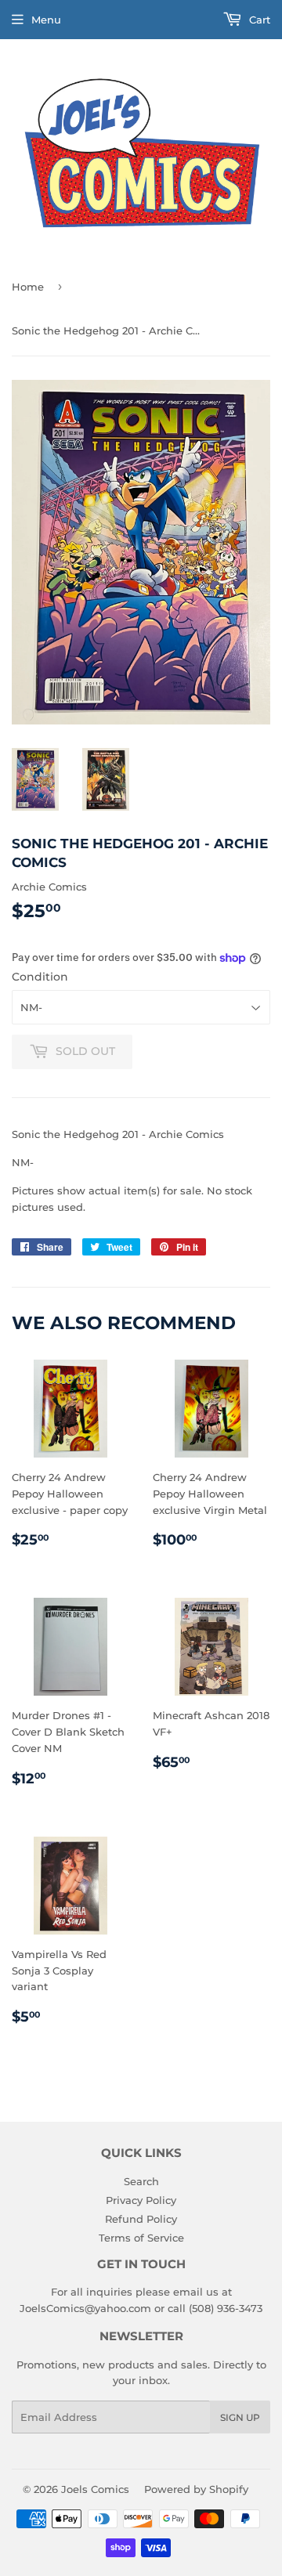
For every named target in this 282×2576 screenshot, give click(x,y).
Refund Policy (141, 2219)
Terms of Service (141, 2238)
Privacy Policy (141, 2200)
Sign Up (240, 2417)
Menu (46, 20)
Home (28, 287)
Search (141, 2181)
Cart (258, 20)
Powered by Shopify (196, 2489)
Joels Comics (95, 2489)
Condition (40, 977)
